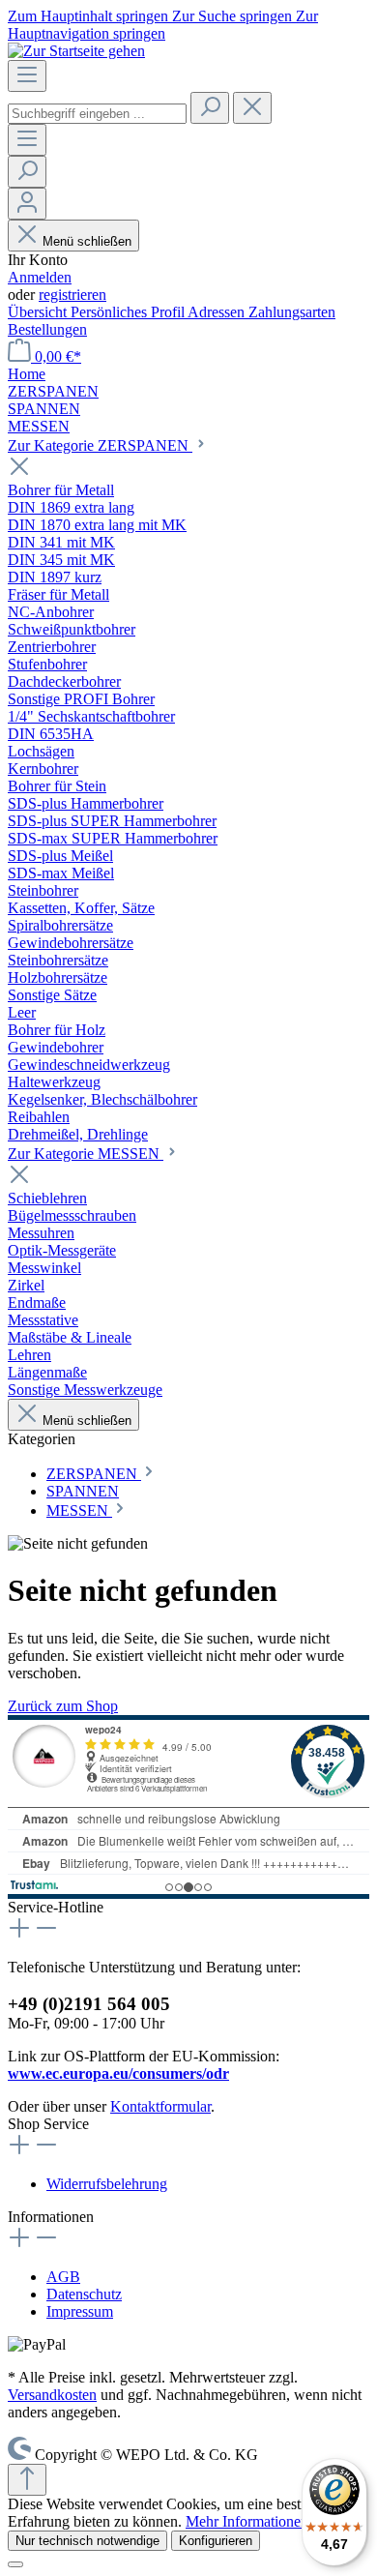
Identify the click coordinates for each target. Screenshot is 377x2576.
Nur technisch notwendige (87, 2541)
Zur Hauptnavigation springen (163, 25)
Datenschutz (84, 2294)
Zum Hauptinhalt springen (90, 16)
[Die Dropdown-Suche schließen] (252, 108)
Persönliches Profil (129, 312)
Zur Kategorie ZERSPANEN (100, 445)
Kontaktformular (160, 2106)
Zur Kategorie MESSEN (86, 1154)
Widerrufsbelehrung (107, 2184)
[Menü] (27, 76)
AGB (63, 2277)
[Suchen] (210, 108)
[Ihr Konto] (27, 204)
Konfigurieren (216, 2541)
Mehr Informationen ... (255, 2521)
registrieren (72, 295)
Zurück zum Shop (63, 1706)
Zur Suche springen (234, 16)
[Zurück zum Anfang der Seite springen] (27, 2480)
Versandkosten (52, 2395)
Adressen (218, 312)
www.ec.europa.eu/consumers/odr (118, 2073)
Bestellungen (47, 329)
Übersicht (39, 312)
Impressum (80, 2311)
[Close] (15, 2564)
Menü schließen (87, 241)
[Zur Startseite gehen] (76, 51)
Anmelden (40, 277)
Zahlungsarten (292, 312)
